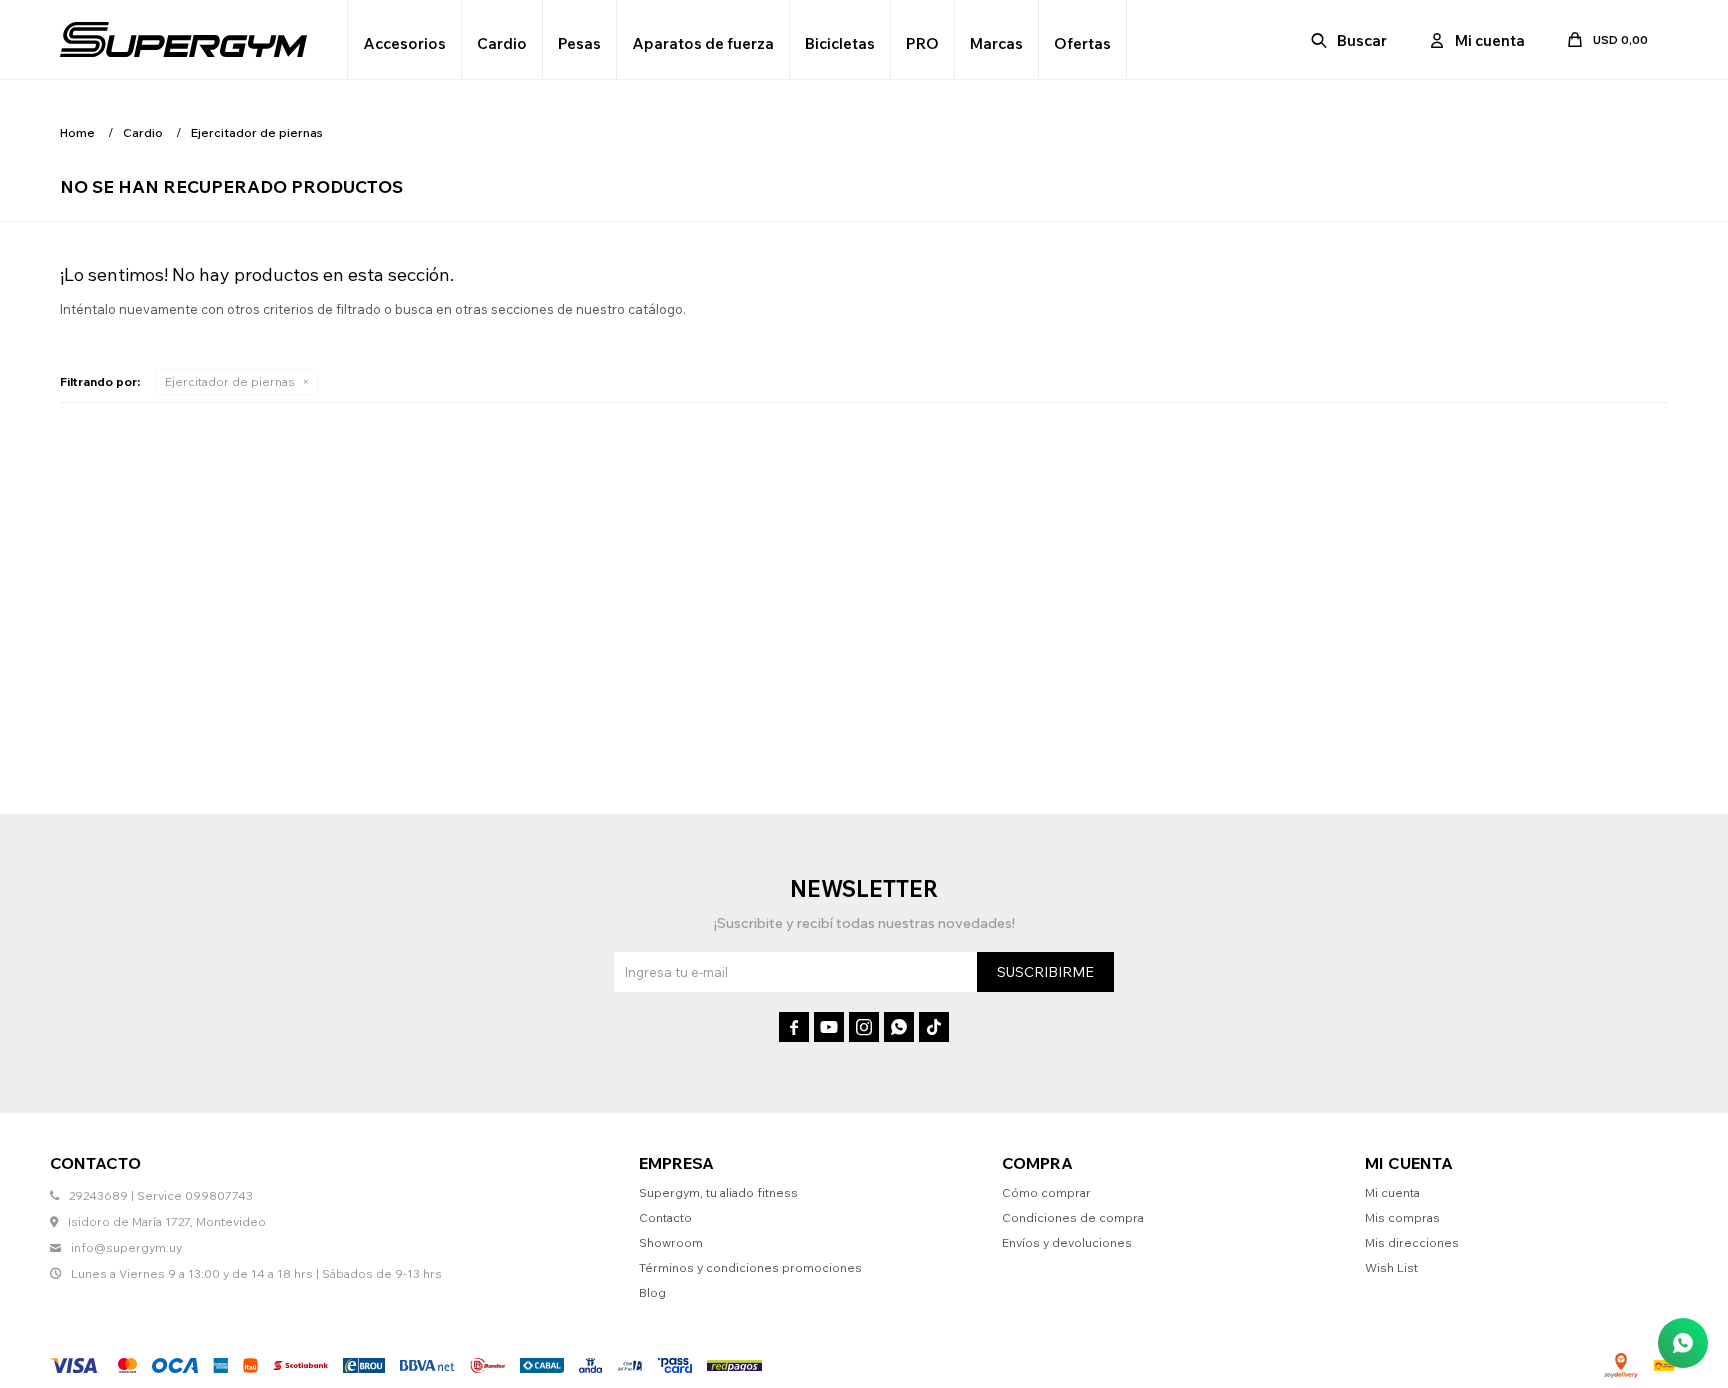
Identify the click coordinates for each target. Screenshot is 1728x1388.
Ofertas (1082, 43)
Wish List (1391, 1267)
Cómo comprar (1046, 1192)
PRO (922, 43)
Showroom (671, 1242)
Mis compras (1402, 1217)
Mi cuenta (1392, 1192)
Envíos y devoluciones (1067, 1242)
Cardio (502, 43)
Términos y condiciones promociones (750, 1267)
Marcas (996, 43)
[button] (1350, 40)
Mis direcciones (1412, 1242)
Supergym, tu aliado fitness (718, 1192)
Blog (652, 1292)
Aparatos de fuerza (703, 43)
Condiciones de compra (1073, 1217)
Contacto (665, 1217)
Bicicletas (840, 43)
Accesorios (404, 43)
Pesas (579, 43)
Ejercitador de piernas (230, 381)
